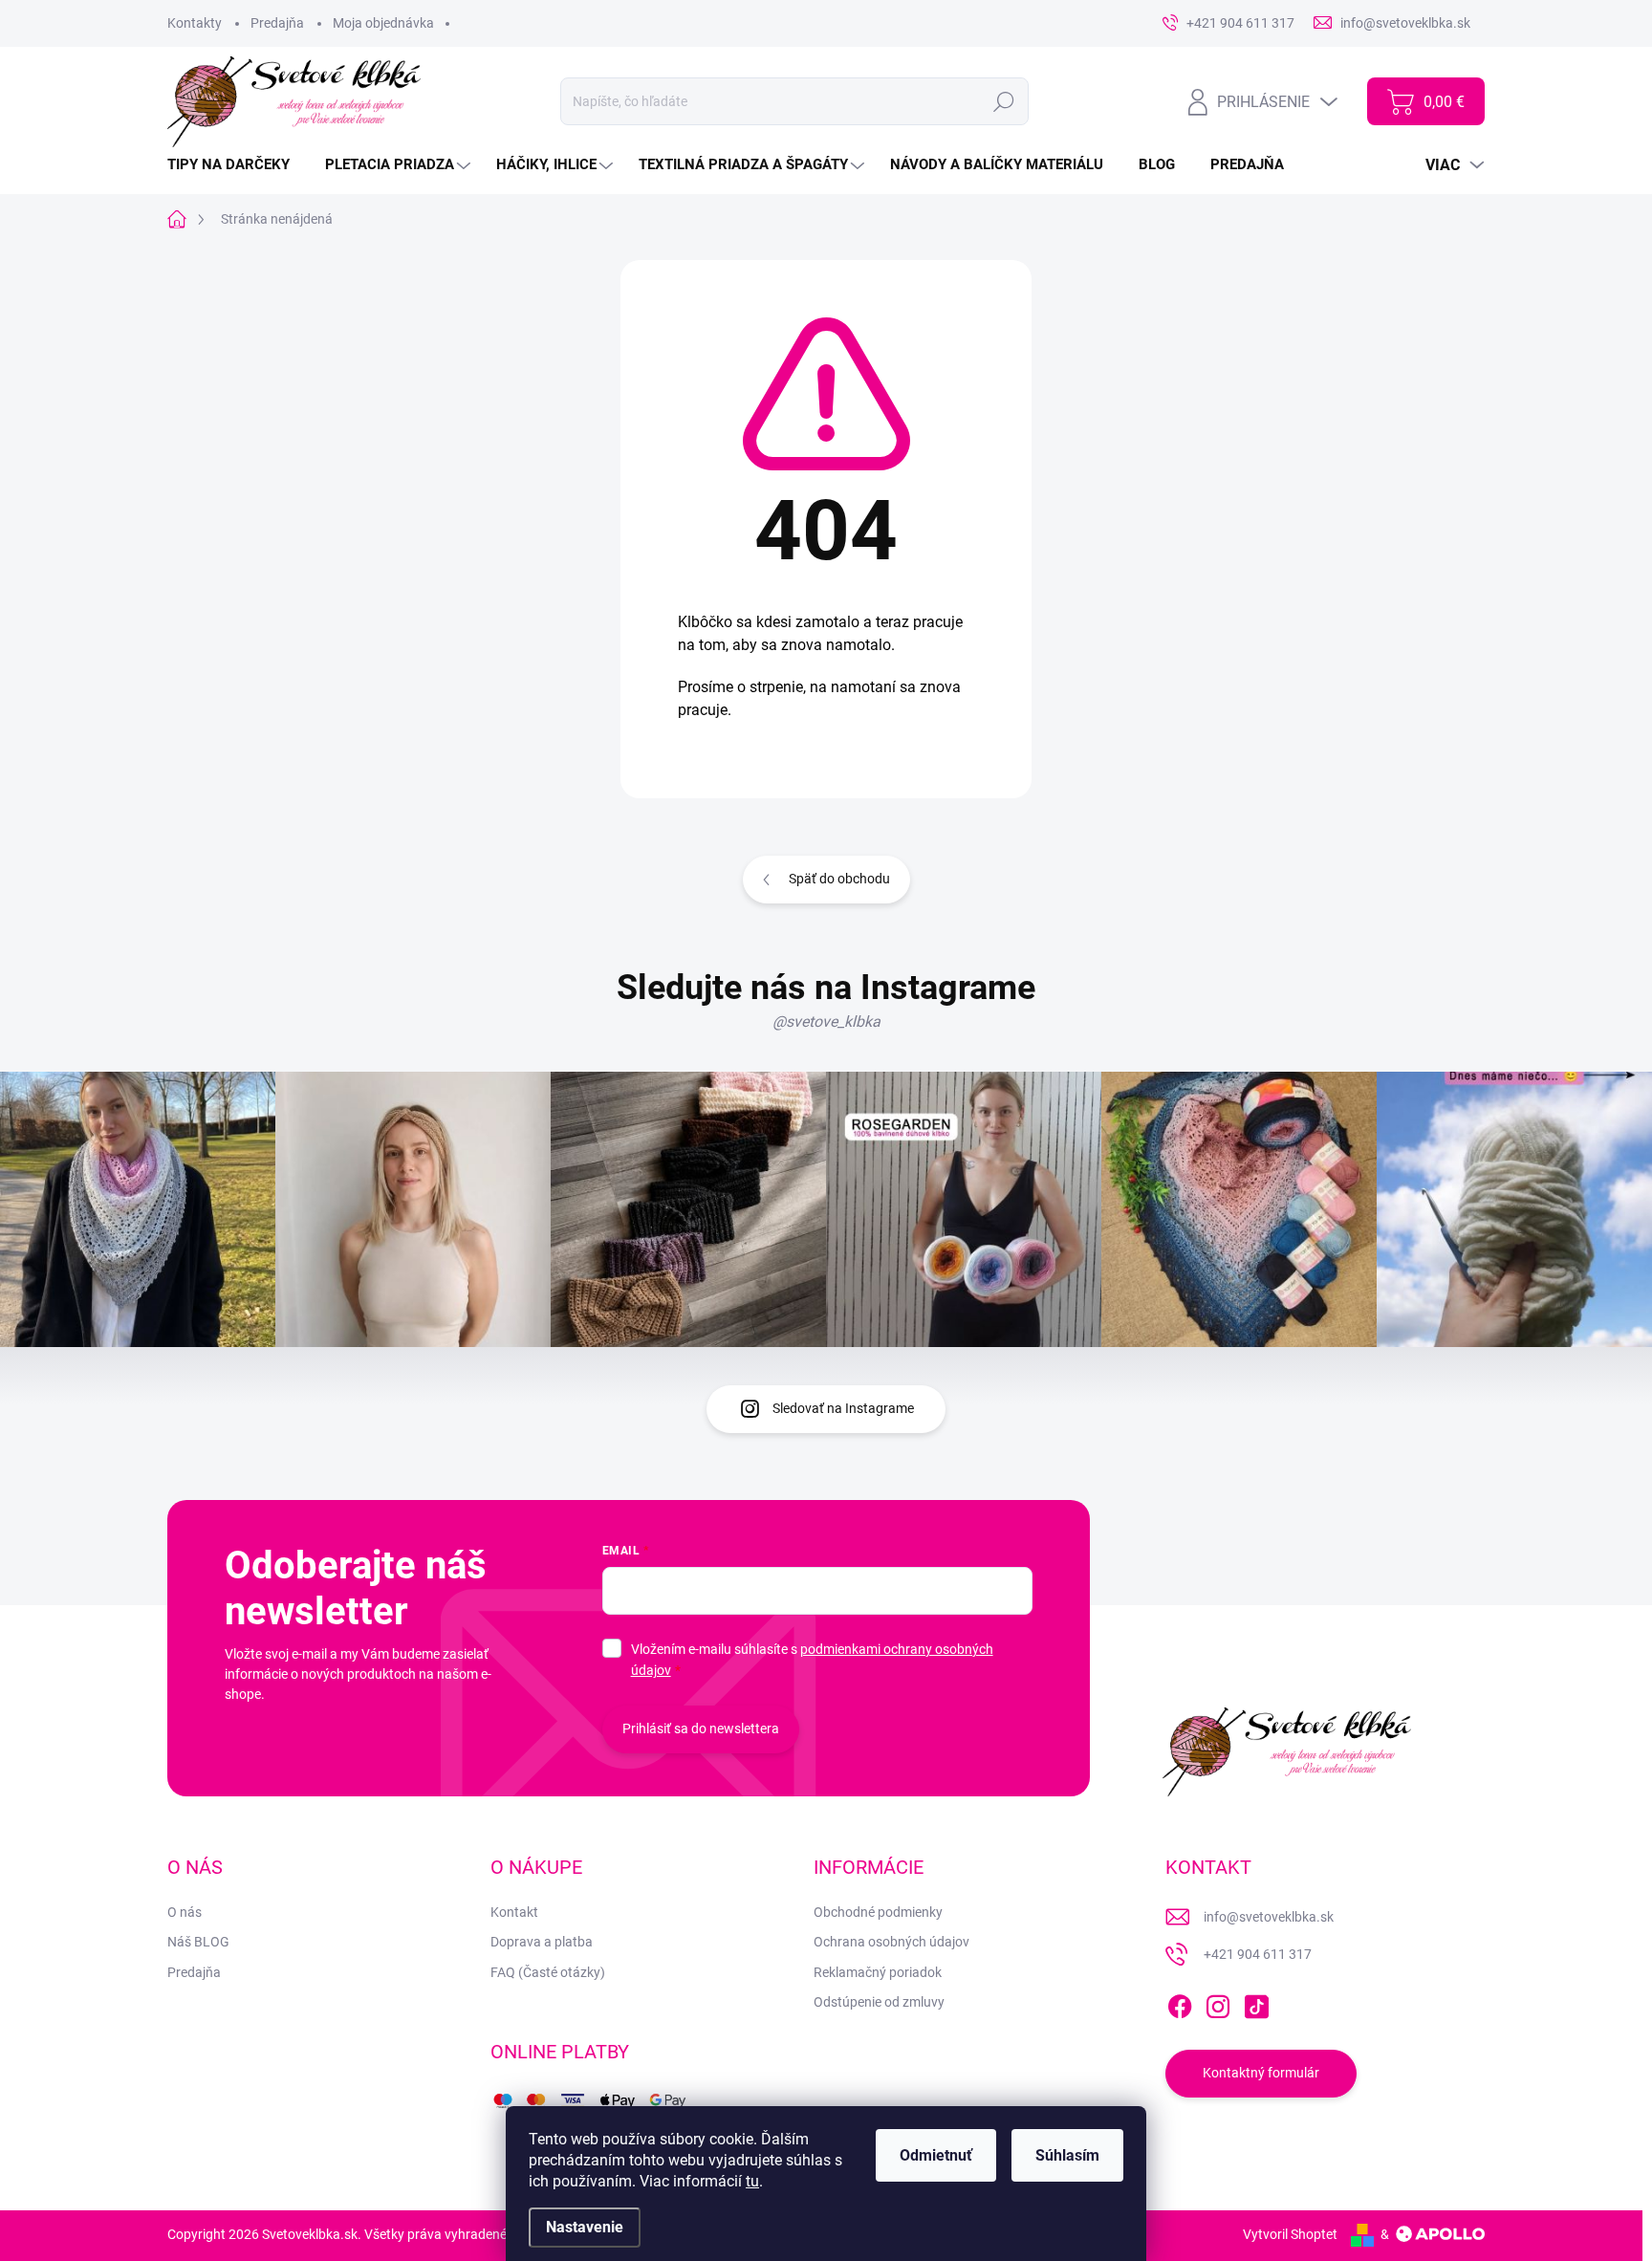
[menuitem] (236, 165)
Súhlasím (1067, 2155)
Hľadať (1004, 101)
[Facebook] (1180, 2003)
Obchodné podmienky (878, 1912)
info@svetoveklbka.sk (1269, 1917)
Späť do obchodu (839, 879)
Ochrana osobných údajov (891, 1942)
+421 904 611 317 (1258, 1954)
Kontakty (195, 23)
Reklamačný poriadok (878, 1972)
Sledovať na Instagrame (843, 1408)
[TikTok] (1256, 2003)
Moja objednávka (383, 23)
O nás (185, 1912)
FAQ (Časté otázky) (548, 1972)
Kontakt (514, 1912)
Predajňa (277, 23)
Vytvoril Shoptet (1290, 2234)
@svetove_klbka (826, 1022)
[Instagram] (1218, 2003)
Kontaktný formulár (1261, 2073)
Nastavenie (585, 2227)
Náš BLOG (198, 1942)
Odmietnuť (936, 2155)
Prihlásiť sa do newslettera (701, 1728)
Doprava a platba (542, 1942)
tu (752, 2181)
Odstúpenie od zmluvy (879, 2002)
